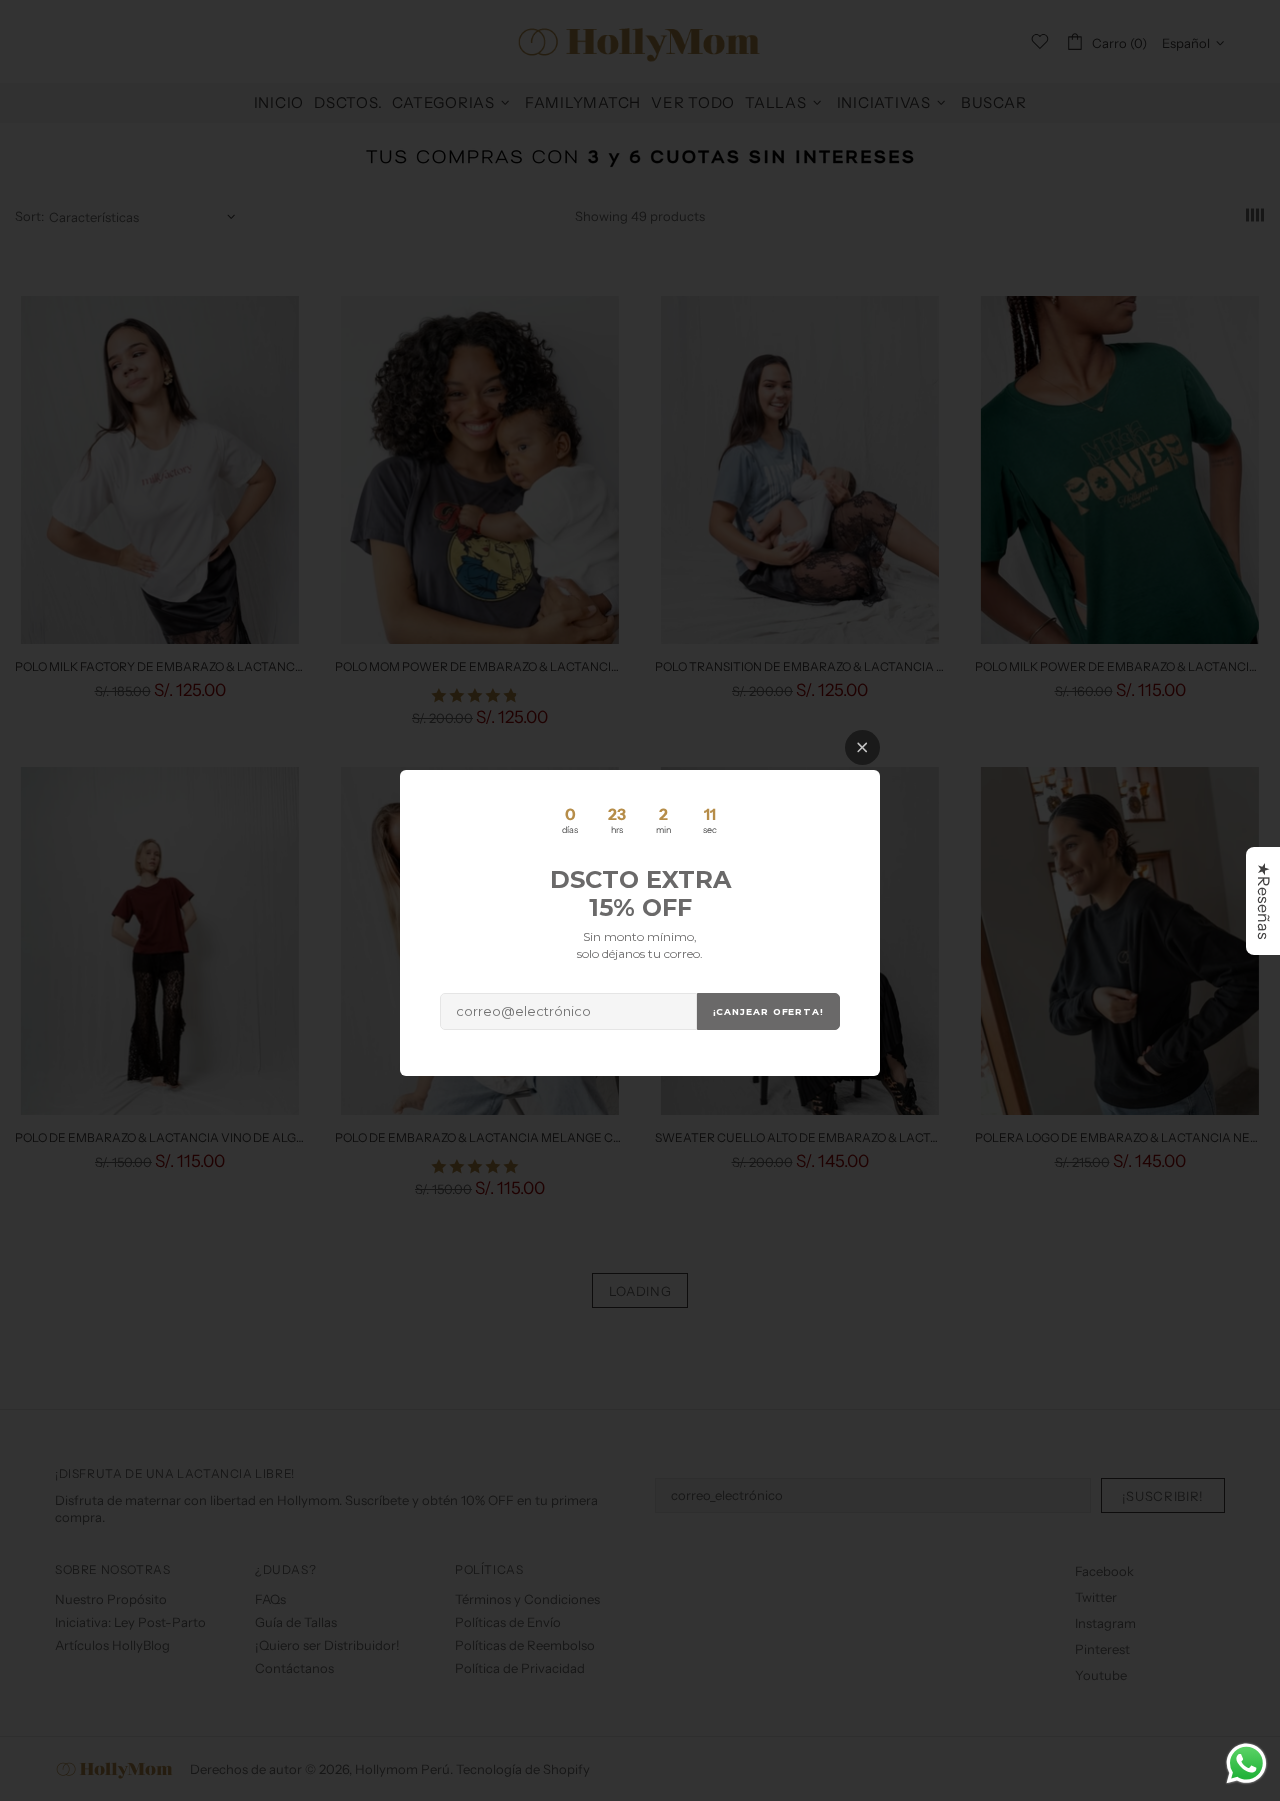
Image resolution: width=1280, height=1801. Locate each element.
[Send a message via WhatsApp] (1246, 1763)
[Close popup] (862, 747)
